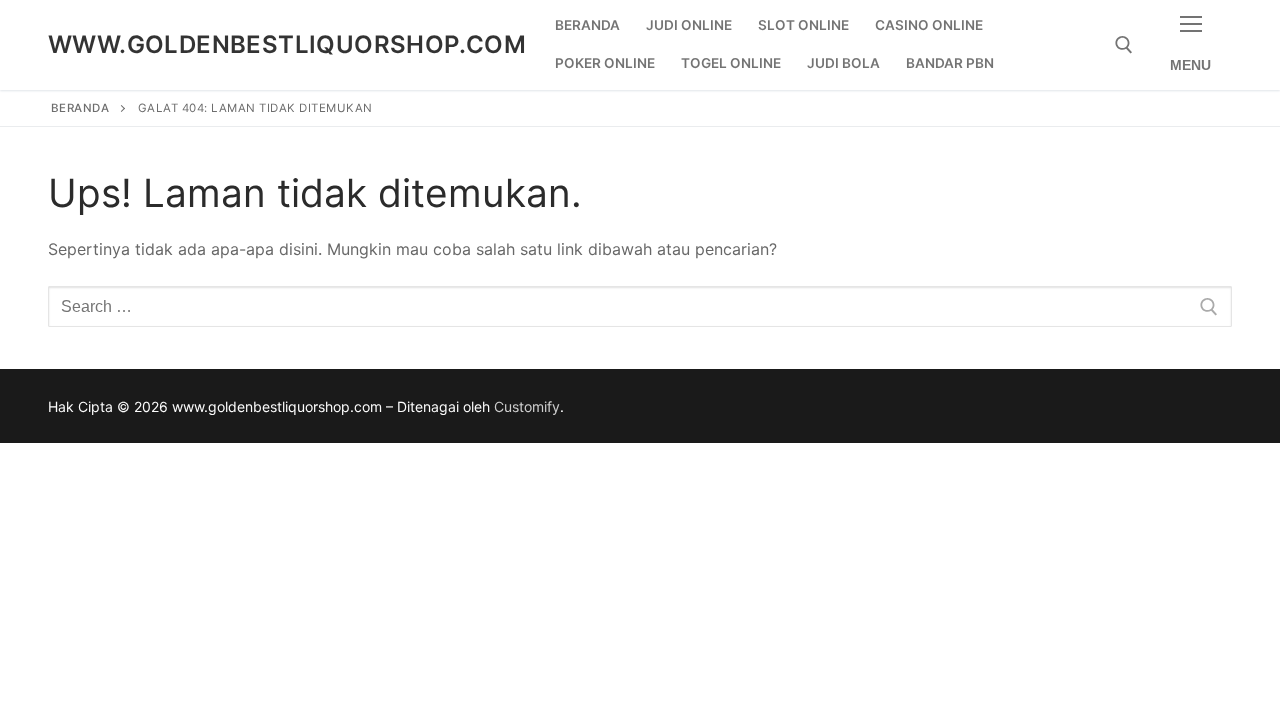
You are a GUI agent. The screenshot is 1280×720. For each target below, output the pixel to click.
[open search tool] (1124, 45)
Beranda (80, 108)
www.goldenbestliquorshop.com (287, 44)
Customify (527, 406)
